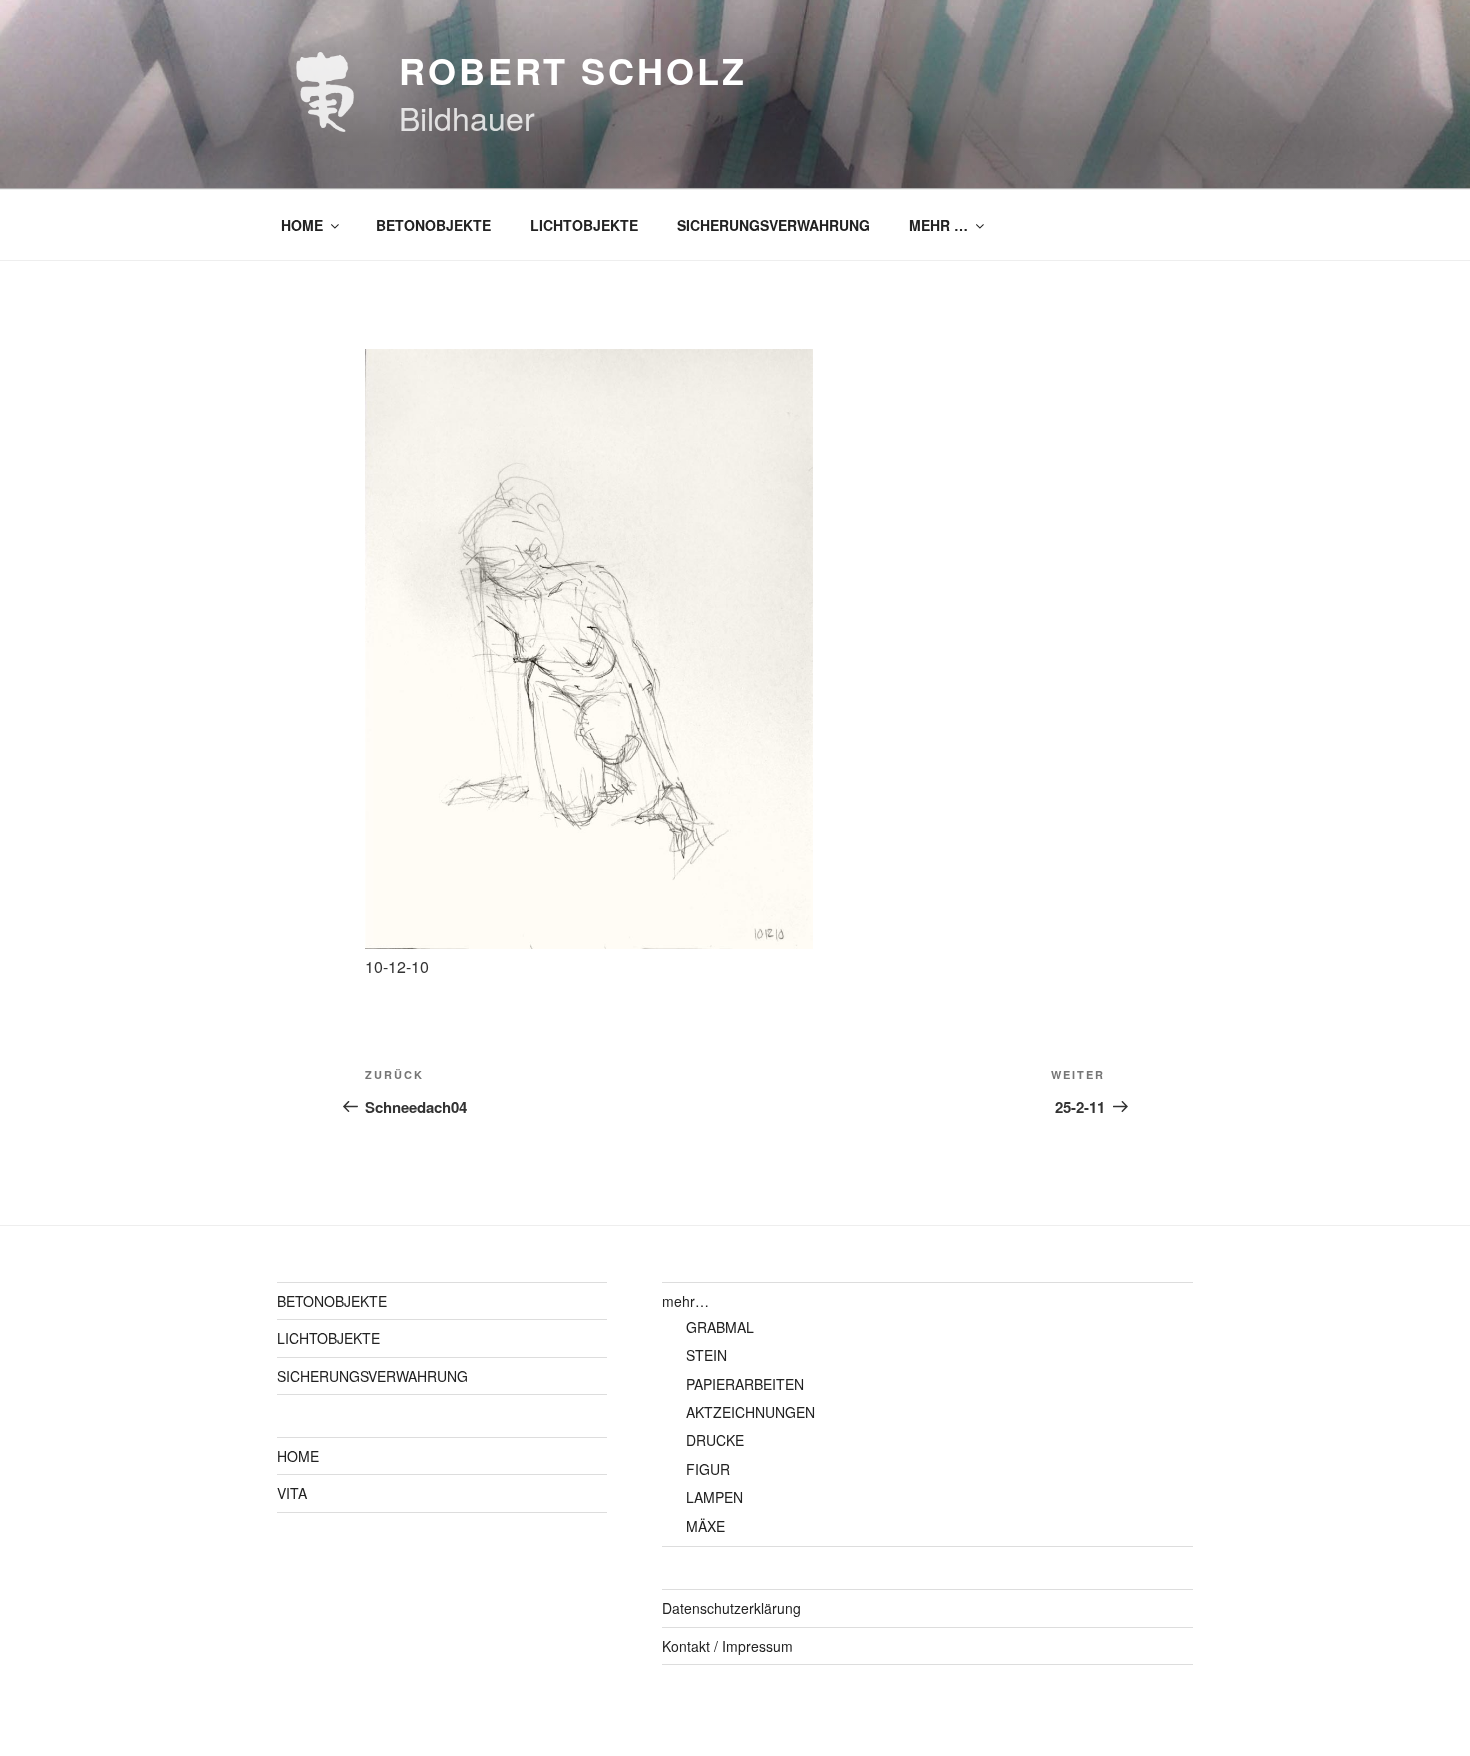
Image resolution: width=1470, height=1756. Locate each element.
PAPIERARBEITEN (745, 1384)
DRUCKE (715, 1440)
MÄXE (705, 1526)
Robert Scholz (572, 70)
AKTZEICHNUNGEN (750, 1412)
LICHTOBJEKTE (584, 225)
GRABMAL (720, 1327)
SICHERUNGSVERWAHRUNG (773, 225)
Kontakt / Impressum (727, 1646)
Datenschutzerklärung (731, 1608)
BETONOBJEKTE (433, 225)
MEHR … (938, 225)
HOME (302, 225)
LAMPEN (714, 1497)
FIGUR (708, 1469)
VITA (292, 1493)
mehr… (685, 1301)
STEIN (706, 1355)
